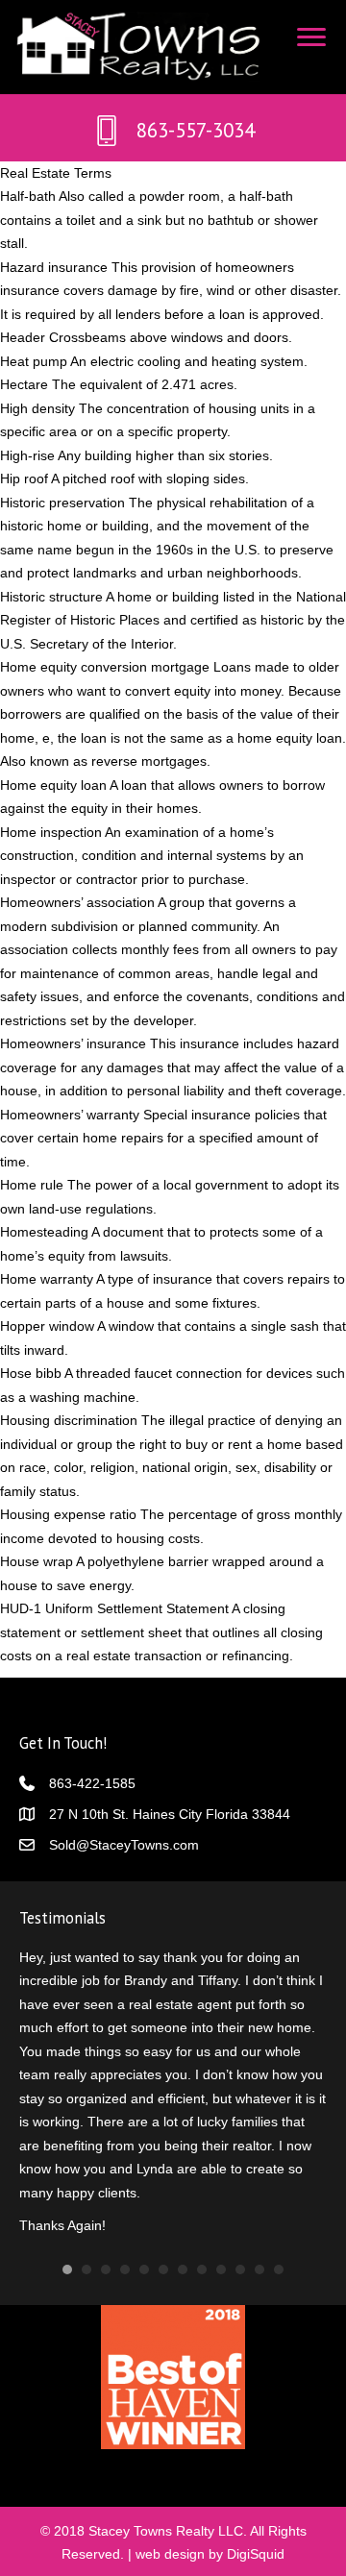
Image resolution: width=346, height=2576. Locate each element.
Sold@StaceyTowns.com (124, 1845)
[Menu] (311, 37)
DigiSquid (256, 2545)
